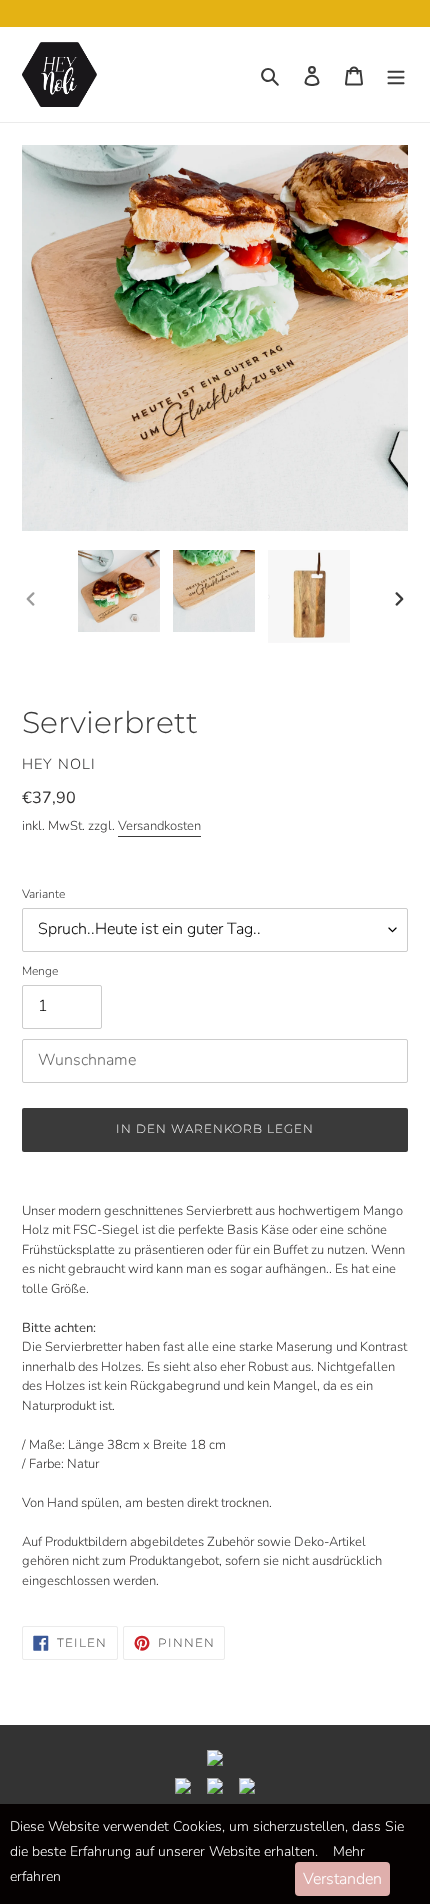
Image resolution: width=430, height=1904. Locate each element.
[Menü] (396, 75)
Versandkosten (159, 826)
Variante (43, 894)
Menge (40, 971)
